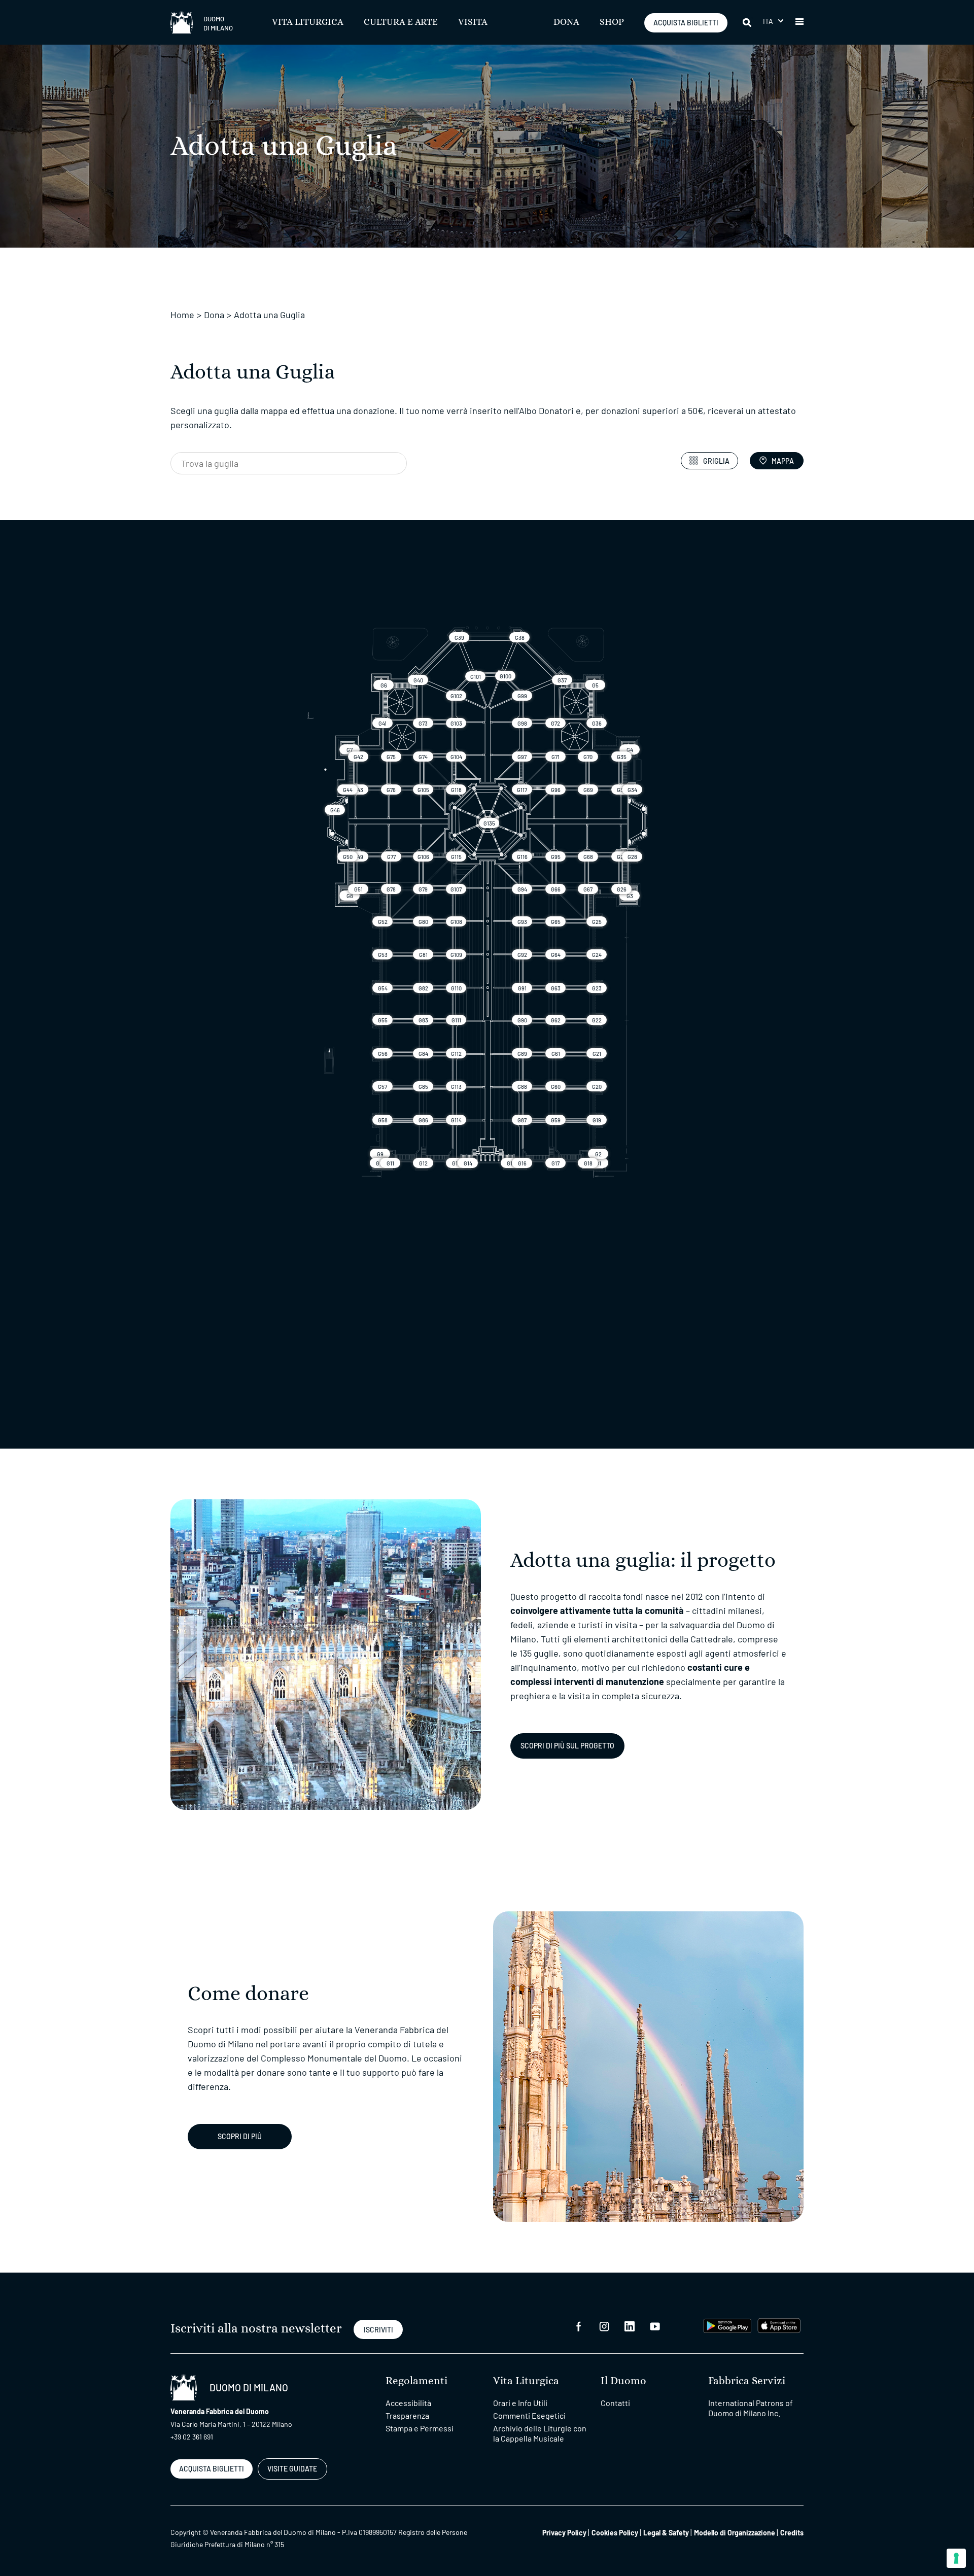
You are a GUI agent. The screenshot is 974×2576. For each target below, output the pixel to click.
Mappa (783, 461)
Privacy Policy (564, 2533)
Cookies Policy (615, 2533)
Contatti (615, 2403)
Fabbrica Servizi (747, 2381)
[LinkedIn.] (630, 2326)
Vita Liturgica (308, 22)
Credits (792, 2533)
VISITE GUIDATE (292, 2469)
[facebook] (579, 2326)
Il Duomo (623, 2381)
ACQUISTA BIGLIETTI (686, 23)
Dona (566, 22)
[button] (773, 21)
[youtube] (655, 2326)
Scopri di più (240, 2136)
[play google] (727, 2325)
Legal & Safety (666, 2533)
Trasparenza (407, 2415)
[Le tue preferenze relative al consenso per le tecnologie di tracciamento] (956, 2558)
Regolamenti (416, 2381)
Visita (473, 22)
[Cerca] (748, 22)
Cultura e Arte (401, 22)
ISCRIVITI (378, 2330)
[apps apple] (779, 2325)
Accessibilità (408, 2403)
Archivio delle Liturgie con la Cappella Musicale (540, 2433)
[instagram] (604, 2326)
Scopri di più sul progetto (567, 1746)
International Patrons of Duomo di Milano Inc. (751, 2408)
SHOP (612, 22)
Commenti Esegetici (529, 2415)
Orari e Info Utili (520, 2403)
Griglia (716, 461)
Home (182, 315)
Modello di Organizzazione (735, 2533)
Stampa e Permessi (420, 2428)
